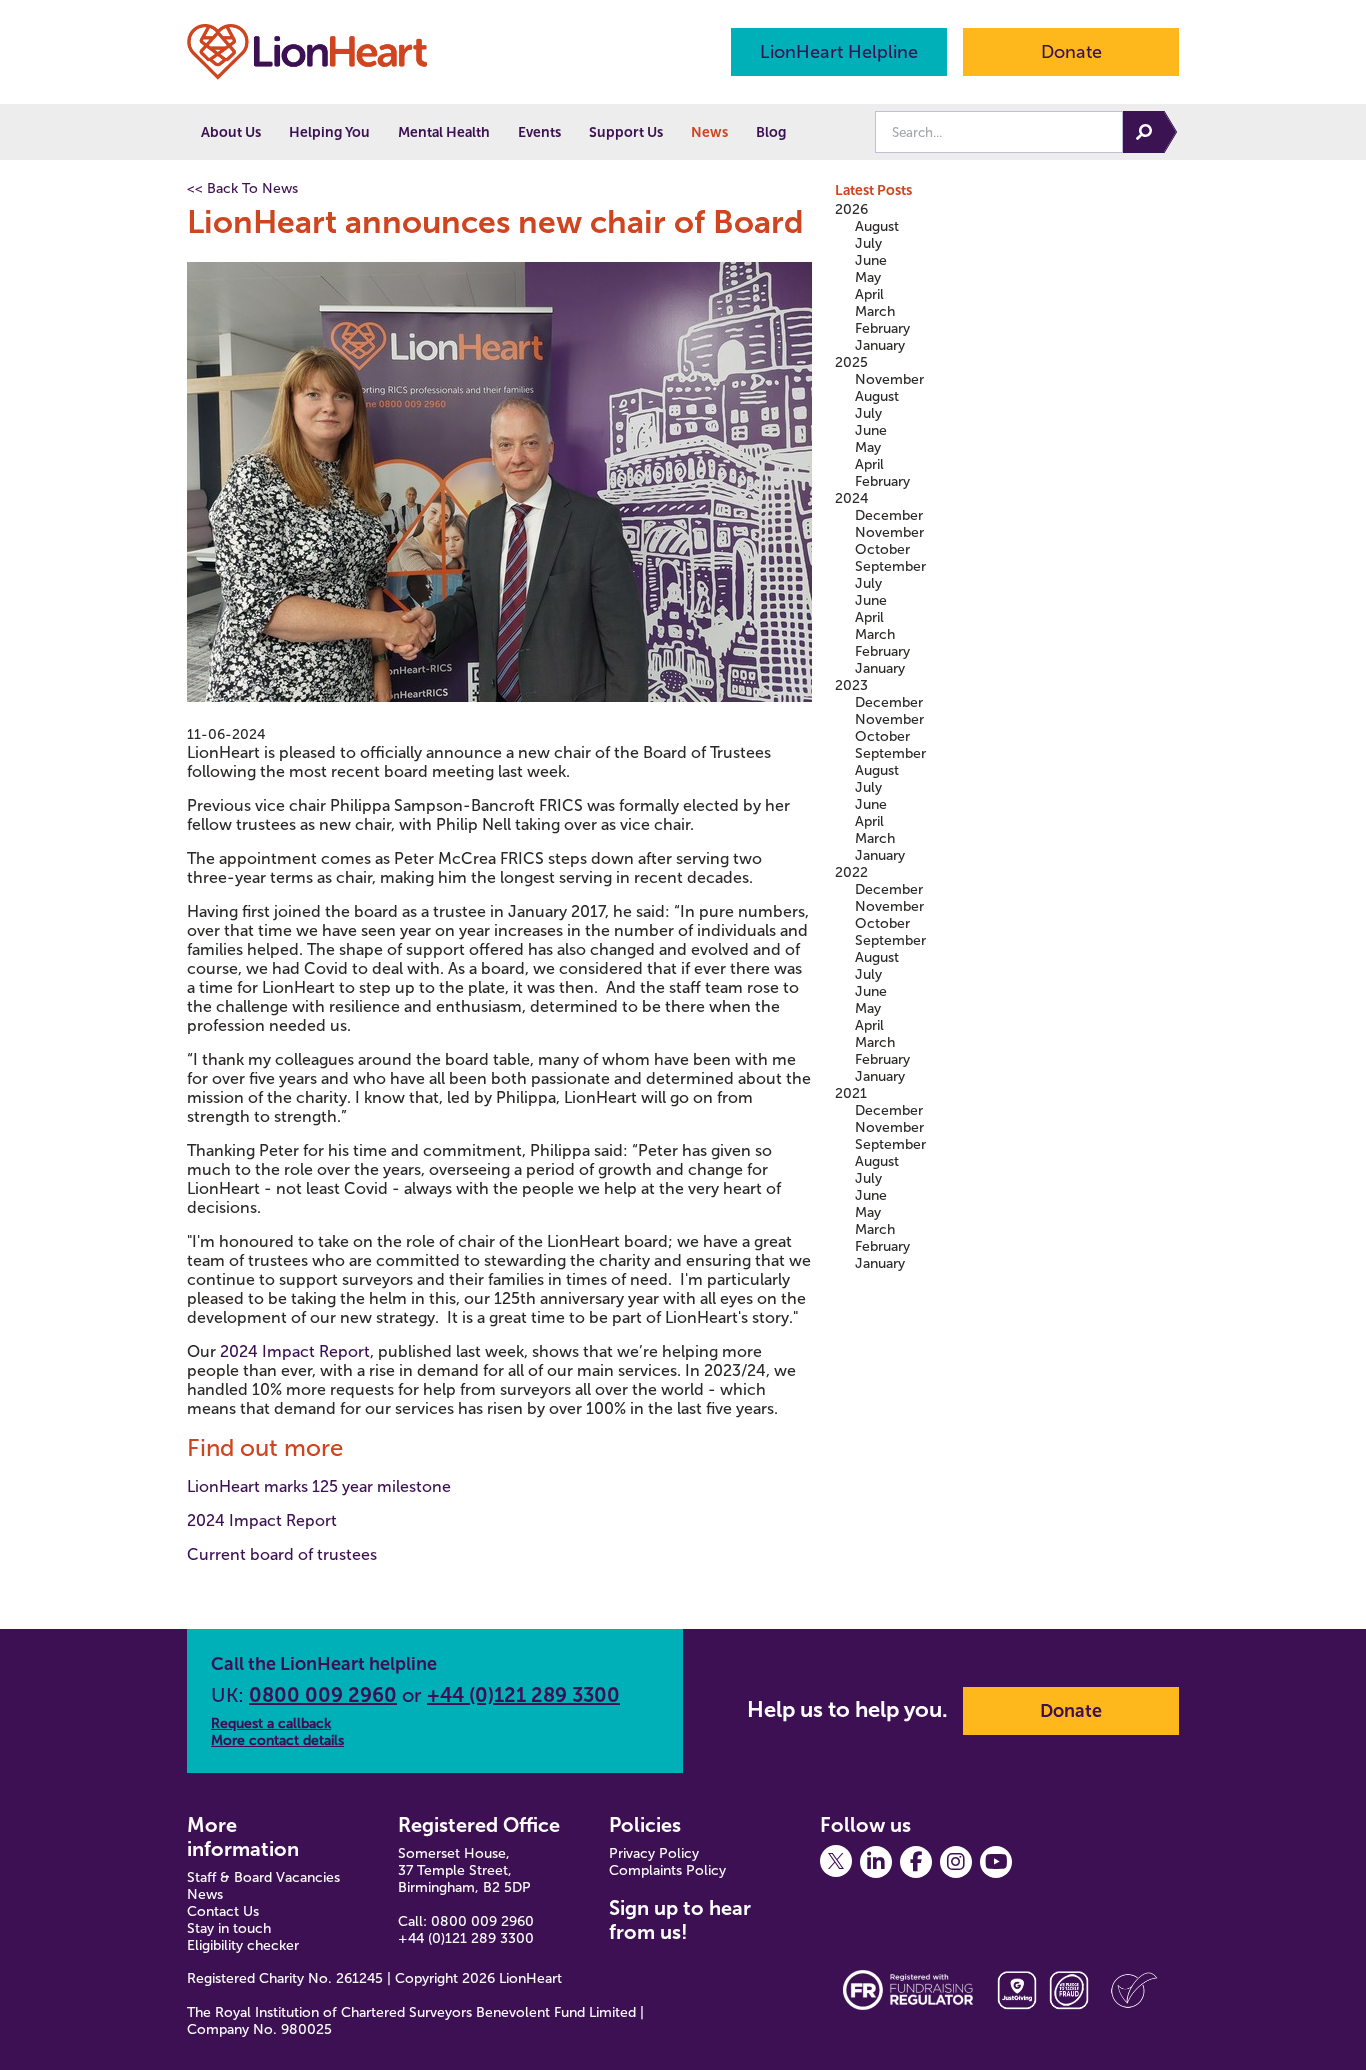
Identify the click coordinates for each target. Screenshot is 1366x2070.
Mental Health (444, 132)
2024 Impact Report (295, 1351)
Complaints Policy (667, 1870)
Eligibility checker (243, 1945)
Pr (616, 1853)
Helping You (329, 132)
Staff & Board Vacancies (263, 1877)
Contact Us (223, 1911)
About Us (231, 132)
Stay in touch (229, 1928)
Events (539, 132)
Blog (771, 132)
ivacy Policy (663, 1853)
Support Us (626, 132)
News (709, 132)
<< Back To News (242, 188)
